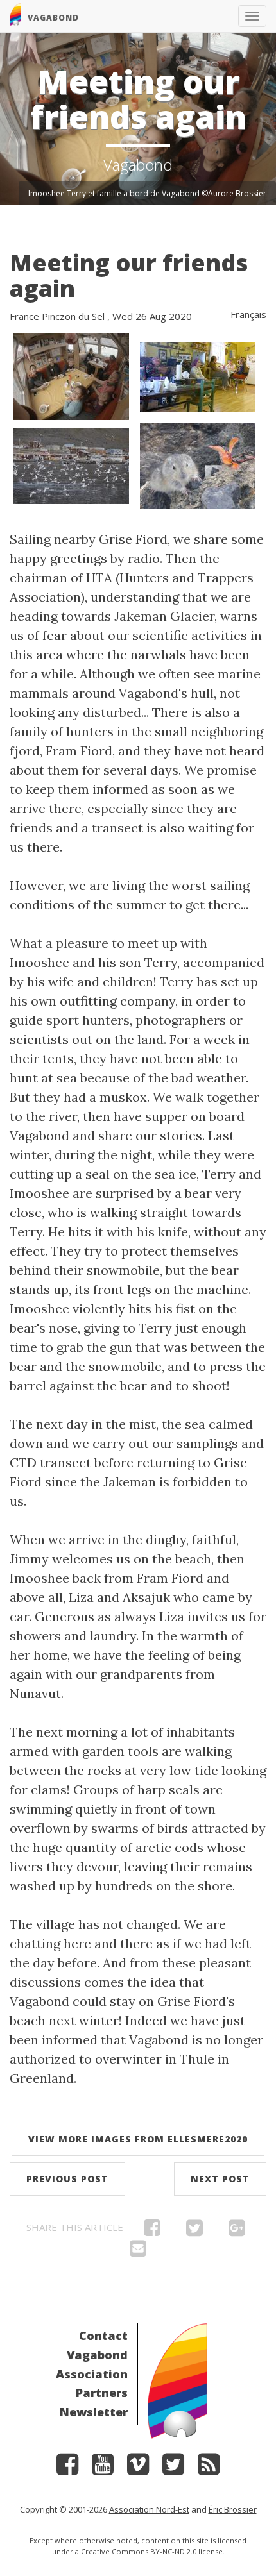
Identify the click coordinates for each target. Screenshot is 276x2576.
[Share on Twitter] (194, 2231)
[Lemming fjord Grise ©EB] (198, 465)
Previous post (67, 2179)
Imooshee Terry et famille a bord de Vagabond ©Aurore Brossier (147, 193)
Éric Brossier (233, 2509)
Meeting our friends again (129, 275)
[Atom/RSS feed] (209, 2469)
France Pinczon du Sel (57, 316)
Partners (102, 2393)
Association (92, 2374)
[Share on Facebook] (152, 2231)
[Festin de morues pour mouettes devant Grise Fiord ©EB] (71, 465)
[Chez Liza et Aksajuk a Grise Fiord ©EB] (198, 375)
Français (248, 314)
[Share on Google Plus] (237, 2231)
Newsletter (94, 2412)
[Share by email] (138, 2252)
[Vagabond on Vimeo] (138, 2469)
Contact (103, 2336)
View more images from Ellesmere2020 (138, 2139)
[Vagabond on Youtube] (103, 2469)
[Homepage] (177, 2379)
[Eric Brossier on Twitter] (173, 2469)
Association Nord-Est (149, 2509)
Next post (220, 2179)
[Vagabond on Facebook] (67, 2469)
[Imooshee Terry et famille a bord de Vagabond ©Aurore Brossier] (71, 375)
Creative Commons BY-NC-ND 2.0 (139, 2551)
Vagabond (97, 2355)
